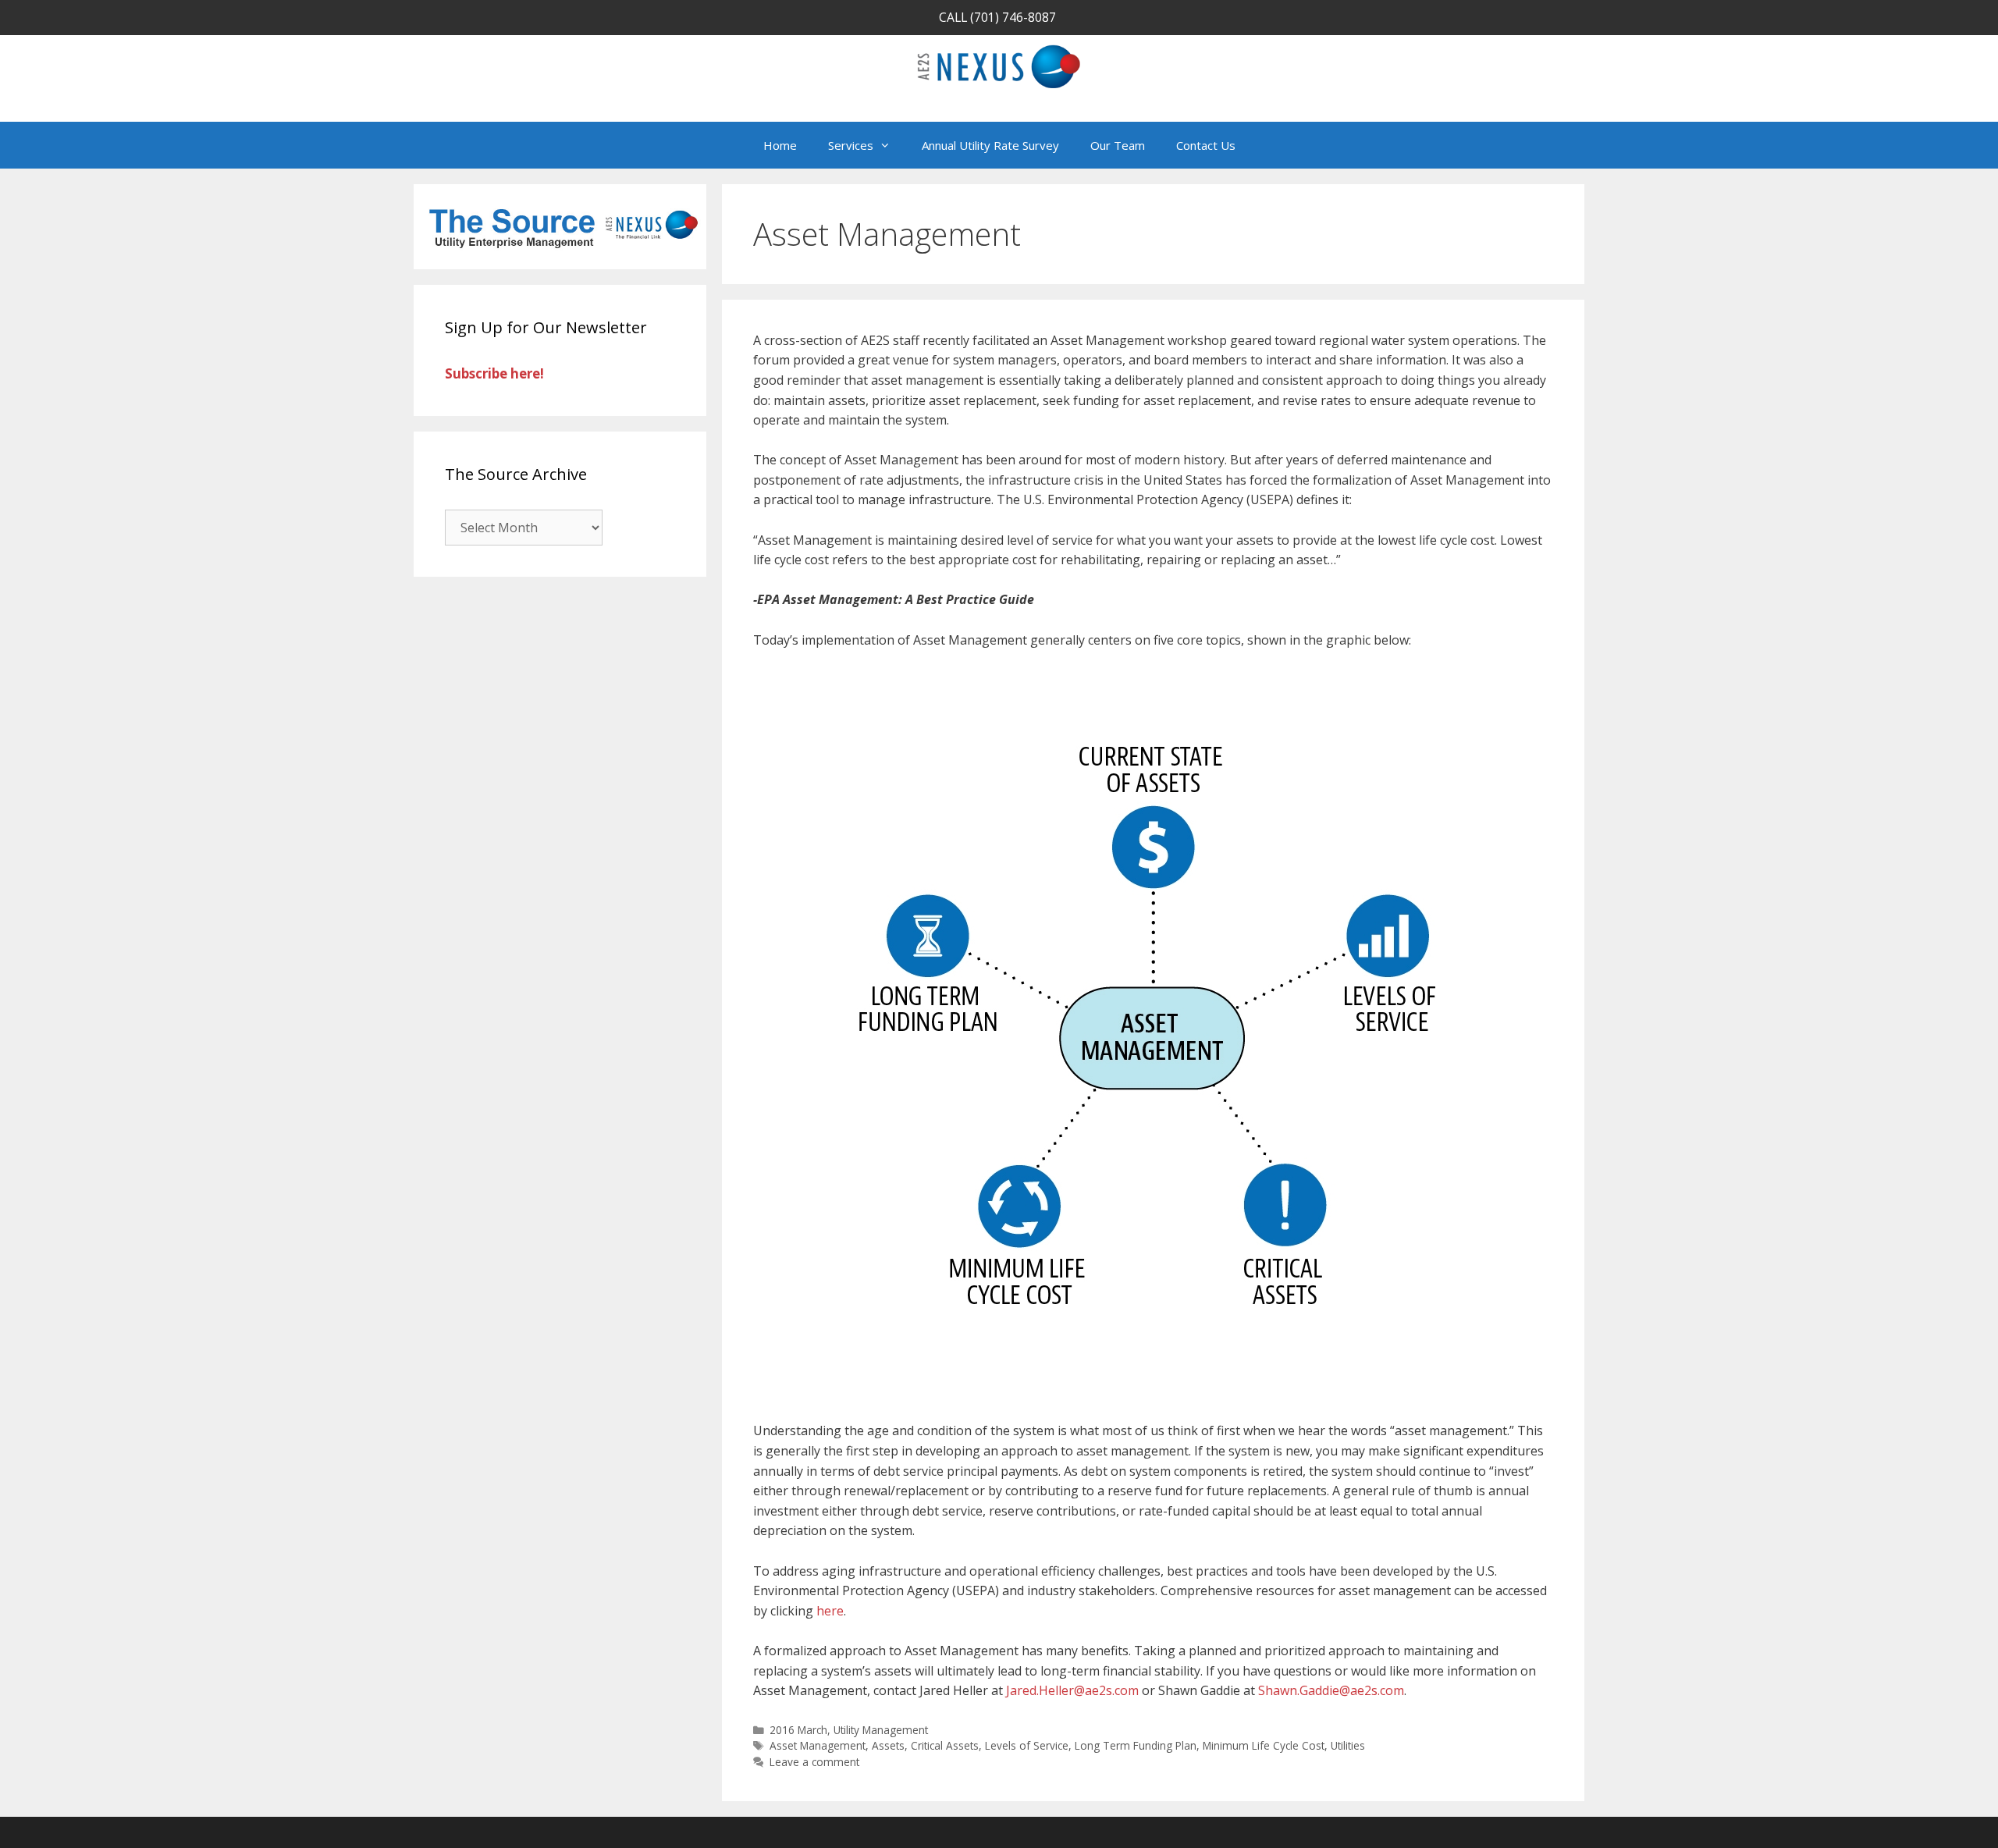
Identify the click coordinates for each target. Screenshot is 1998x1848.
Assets (888, 1745)
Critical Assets (945, 1745)
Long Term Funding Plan (1136, 1745)
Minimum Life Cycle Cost (1264, 1745)
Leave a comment (814, 1762)
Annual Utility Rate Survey (990, 145)
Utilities (1348, 1745)
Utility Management (881, 1730)
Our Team (1118, 145)
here (830, 1611)
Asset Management (818, 1745)
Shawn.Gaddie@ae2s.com (1331, 1690)
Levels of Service (1027, 1745)
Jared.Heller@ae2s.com (1072, 1690)
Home (780, 145)
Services (851, 145)
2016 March (798, 1730)
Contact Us (1206, 145)
